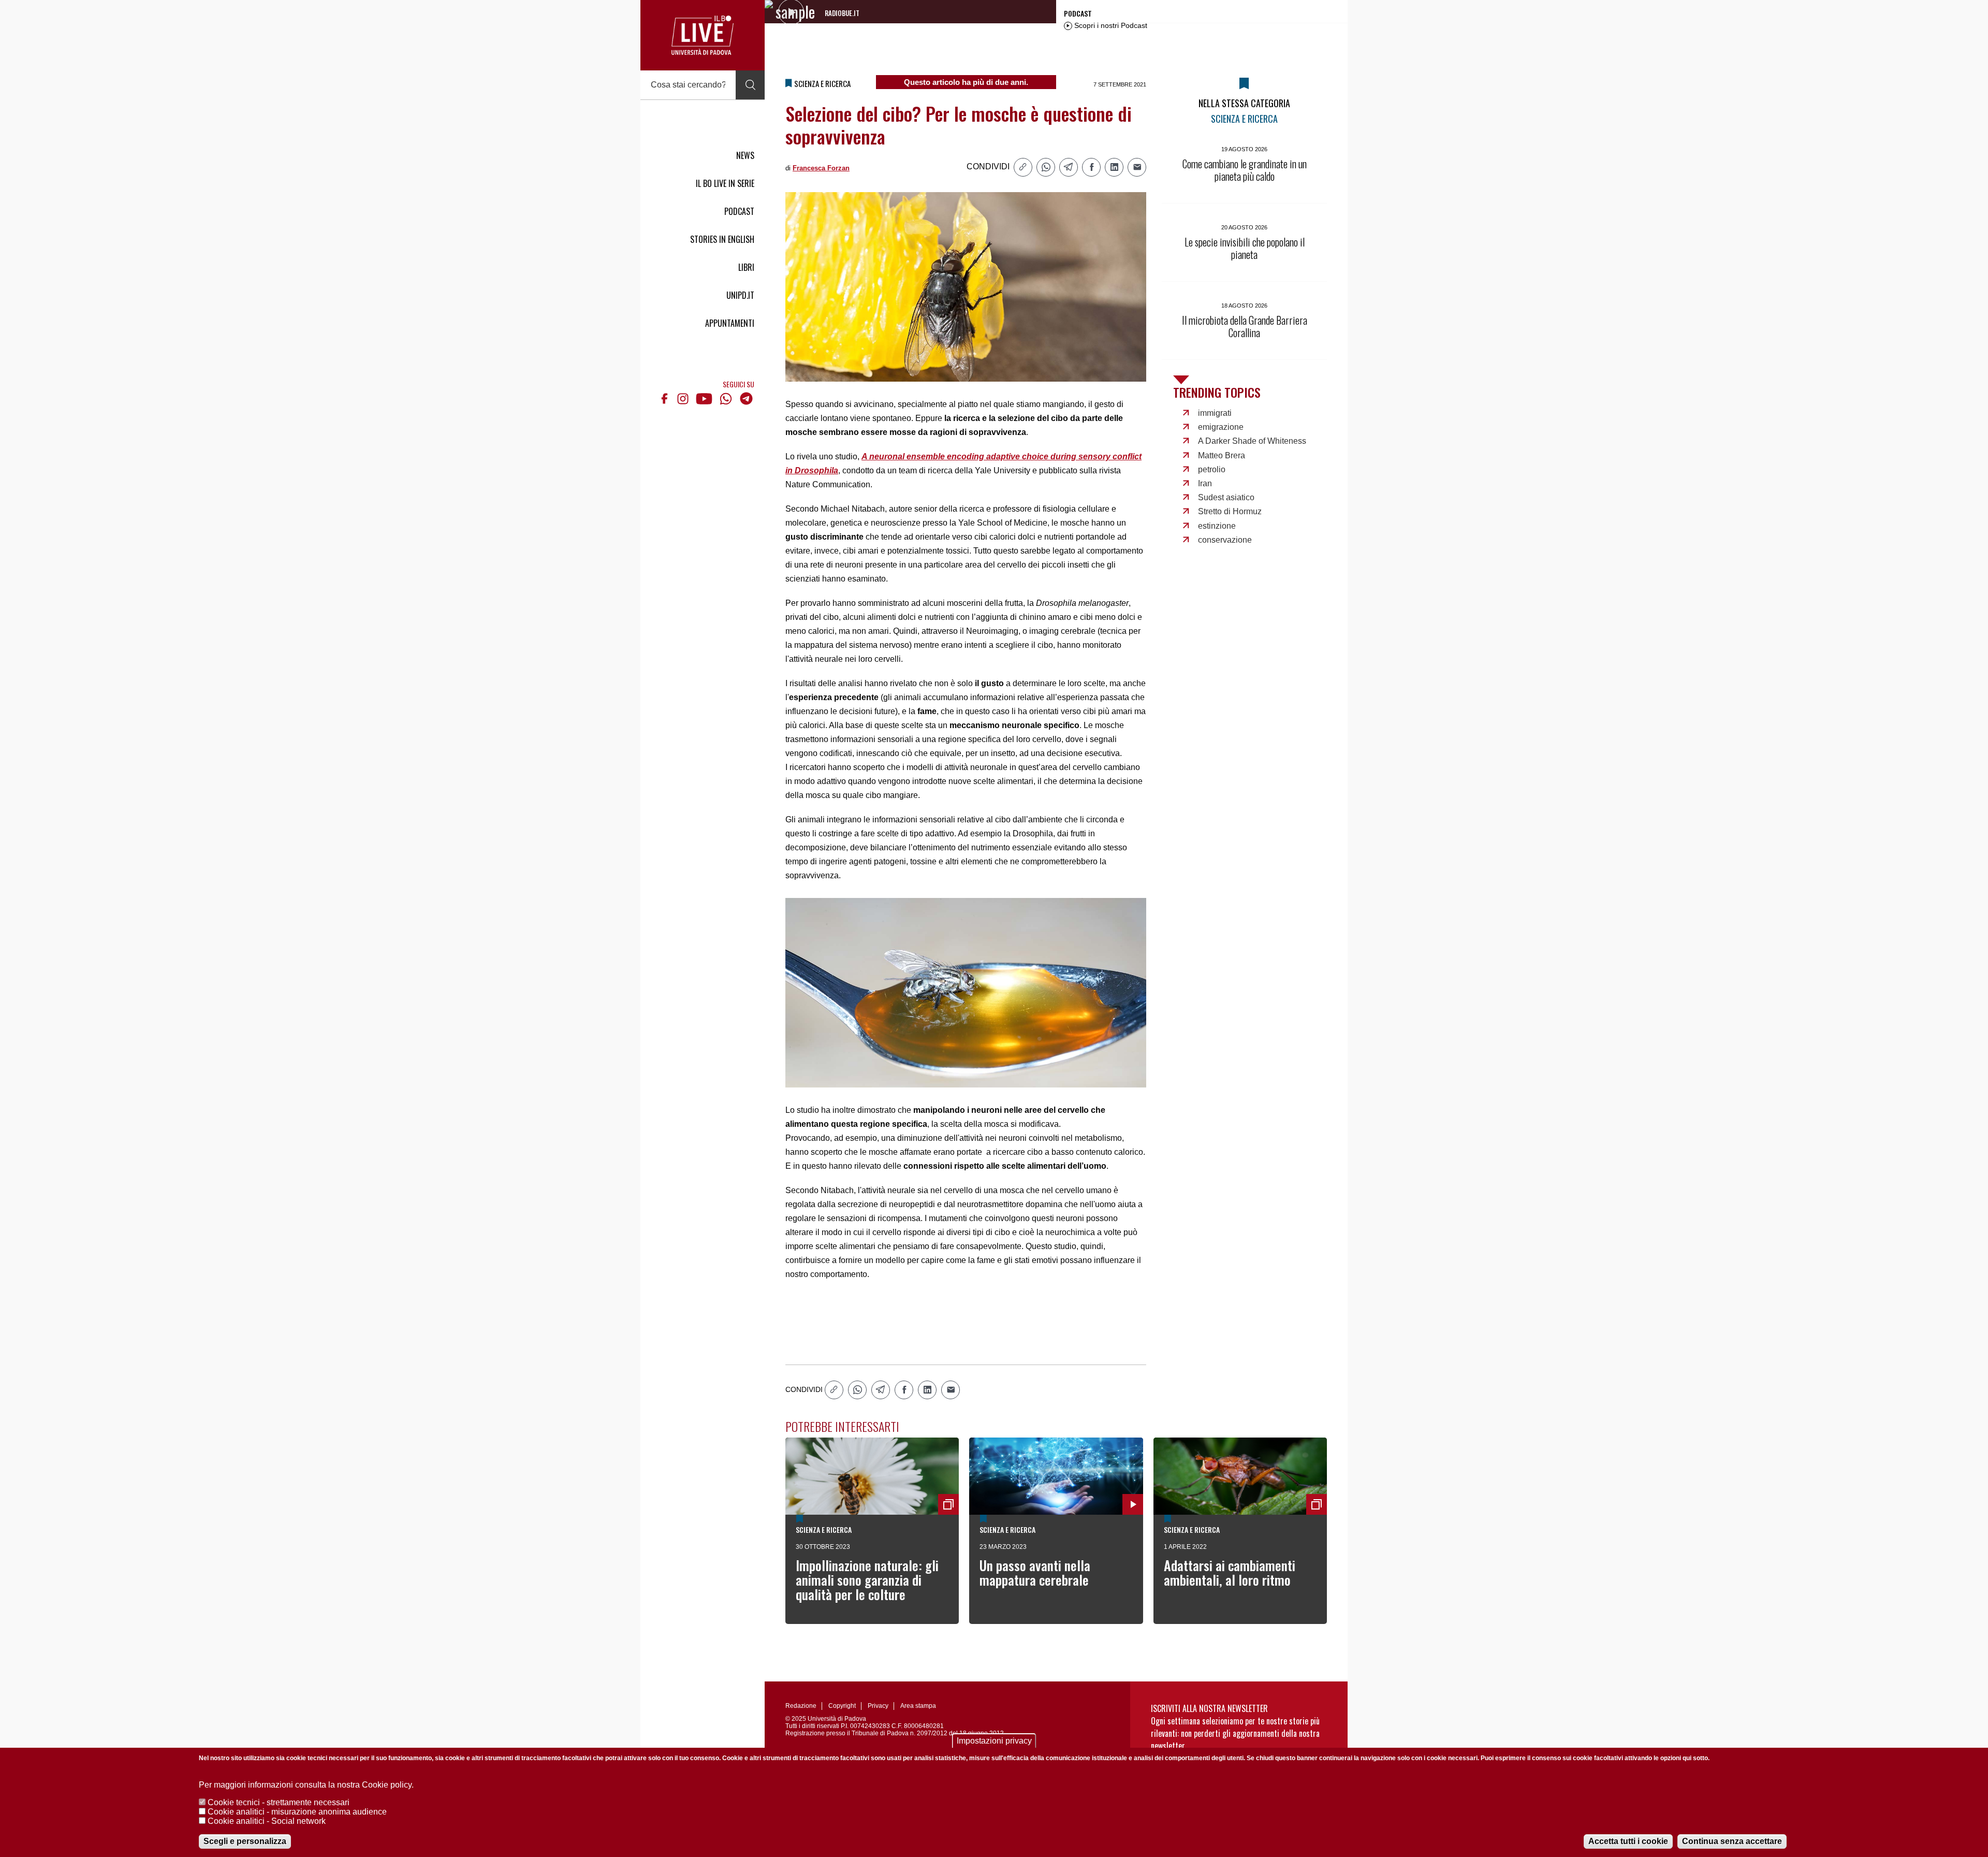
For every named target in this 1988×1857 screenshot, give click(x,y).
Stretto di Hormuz (1230, 511)
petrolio (1212, 469)
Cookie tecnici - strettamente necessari (279, 1802)
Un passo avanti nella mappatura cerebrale (1035, 1572)
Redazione (801, 1706)
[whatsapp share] (1046, 167)
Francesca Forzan (821, 168)
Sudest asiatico (1226, 497)
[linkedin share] (1114, 167)
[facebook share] (1091, 167)
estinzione (1217, 526)
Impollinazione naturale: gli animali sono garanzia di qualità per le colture (867, 1580)
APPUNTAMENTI (730, 323)
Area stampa (918, 1706)
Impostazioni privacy (994, 1741)
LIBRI (746, 267)
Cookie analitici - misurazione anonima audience (297, 1812)
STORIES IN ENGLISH (722, 239)
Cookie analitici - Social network (267, 1821)
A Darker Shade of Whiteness (1252, 441)
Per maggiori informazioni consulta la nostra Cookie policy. (306, 1785)
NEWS (745, 155)
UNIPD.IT (740, 295)
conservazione (1225, 540)
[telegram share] (1069, 167)
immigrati (1215, 413)
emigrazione (1221, 427)
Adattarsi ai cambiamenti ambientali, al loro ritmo (1230, 1572)
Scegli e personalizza (245, 1841)
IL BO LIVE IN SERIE (725, 183)
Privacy (878, 1706)
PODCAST (739, 211)
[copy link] (1023, 167)
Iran (1205, 483)
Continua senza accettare (1732, 1841)
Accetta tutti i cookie (1628, 1841)
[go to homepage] (703, 35)
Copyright (842, 1706)
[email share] (1137, 167)
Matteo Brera (1222, 455)
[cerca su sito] (750, 85)
